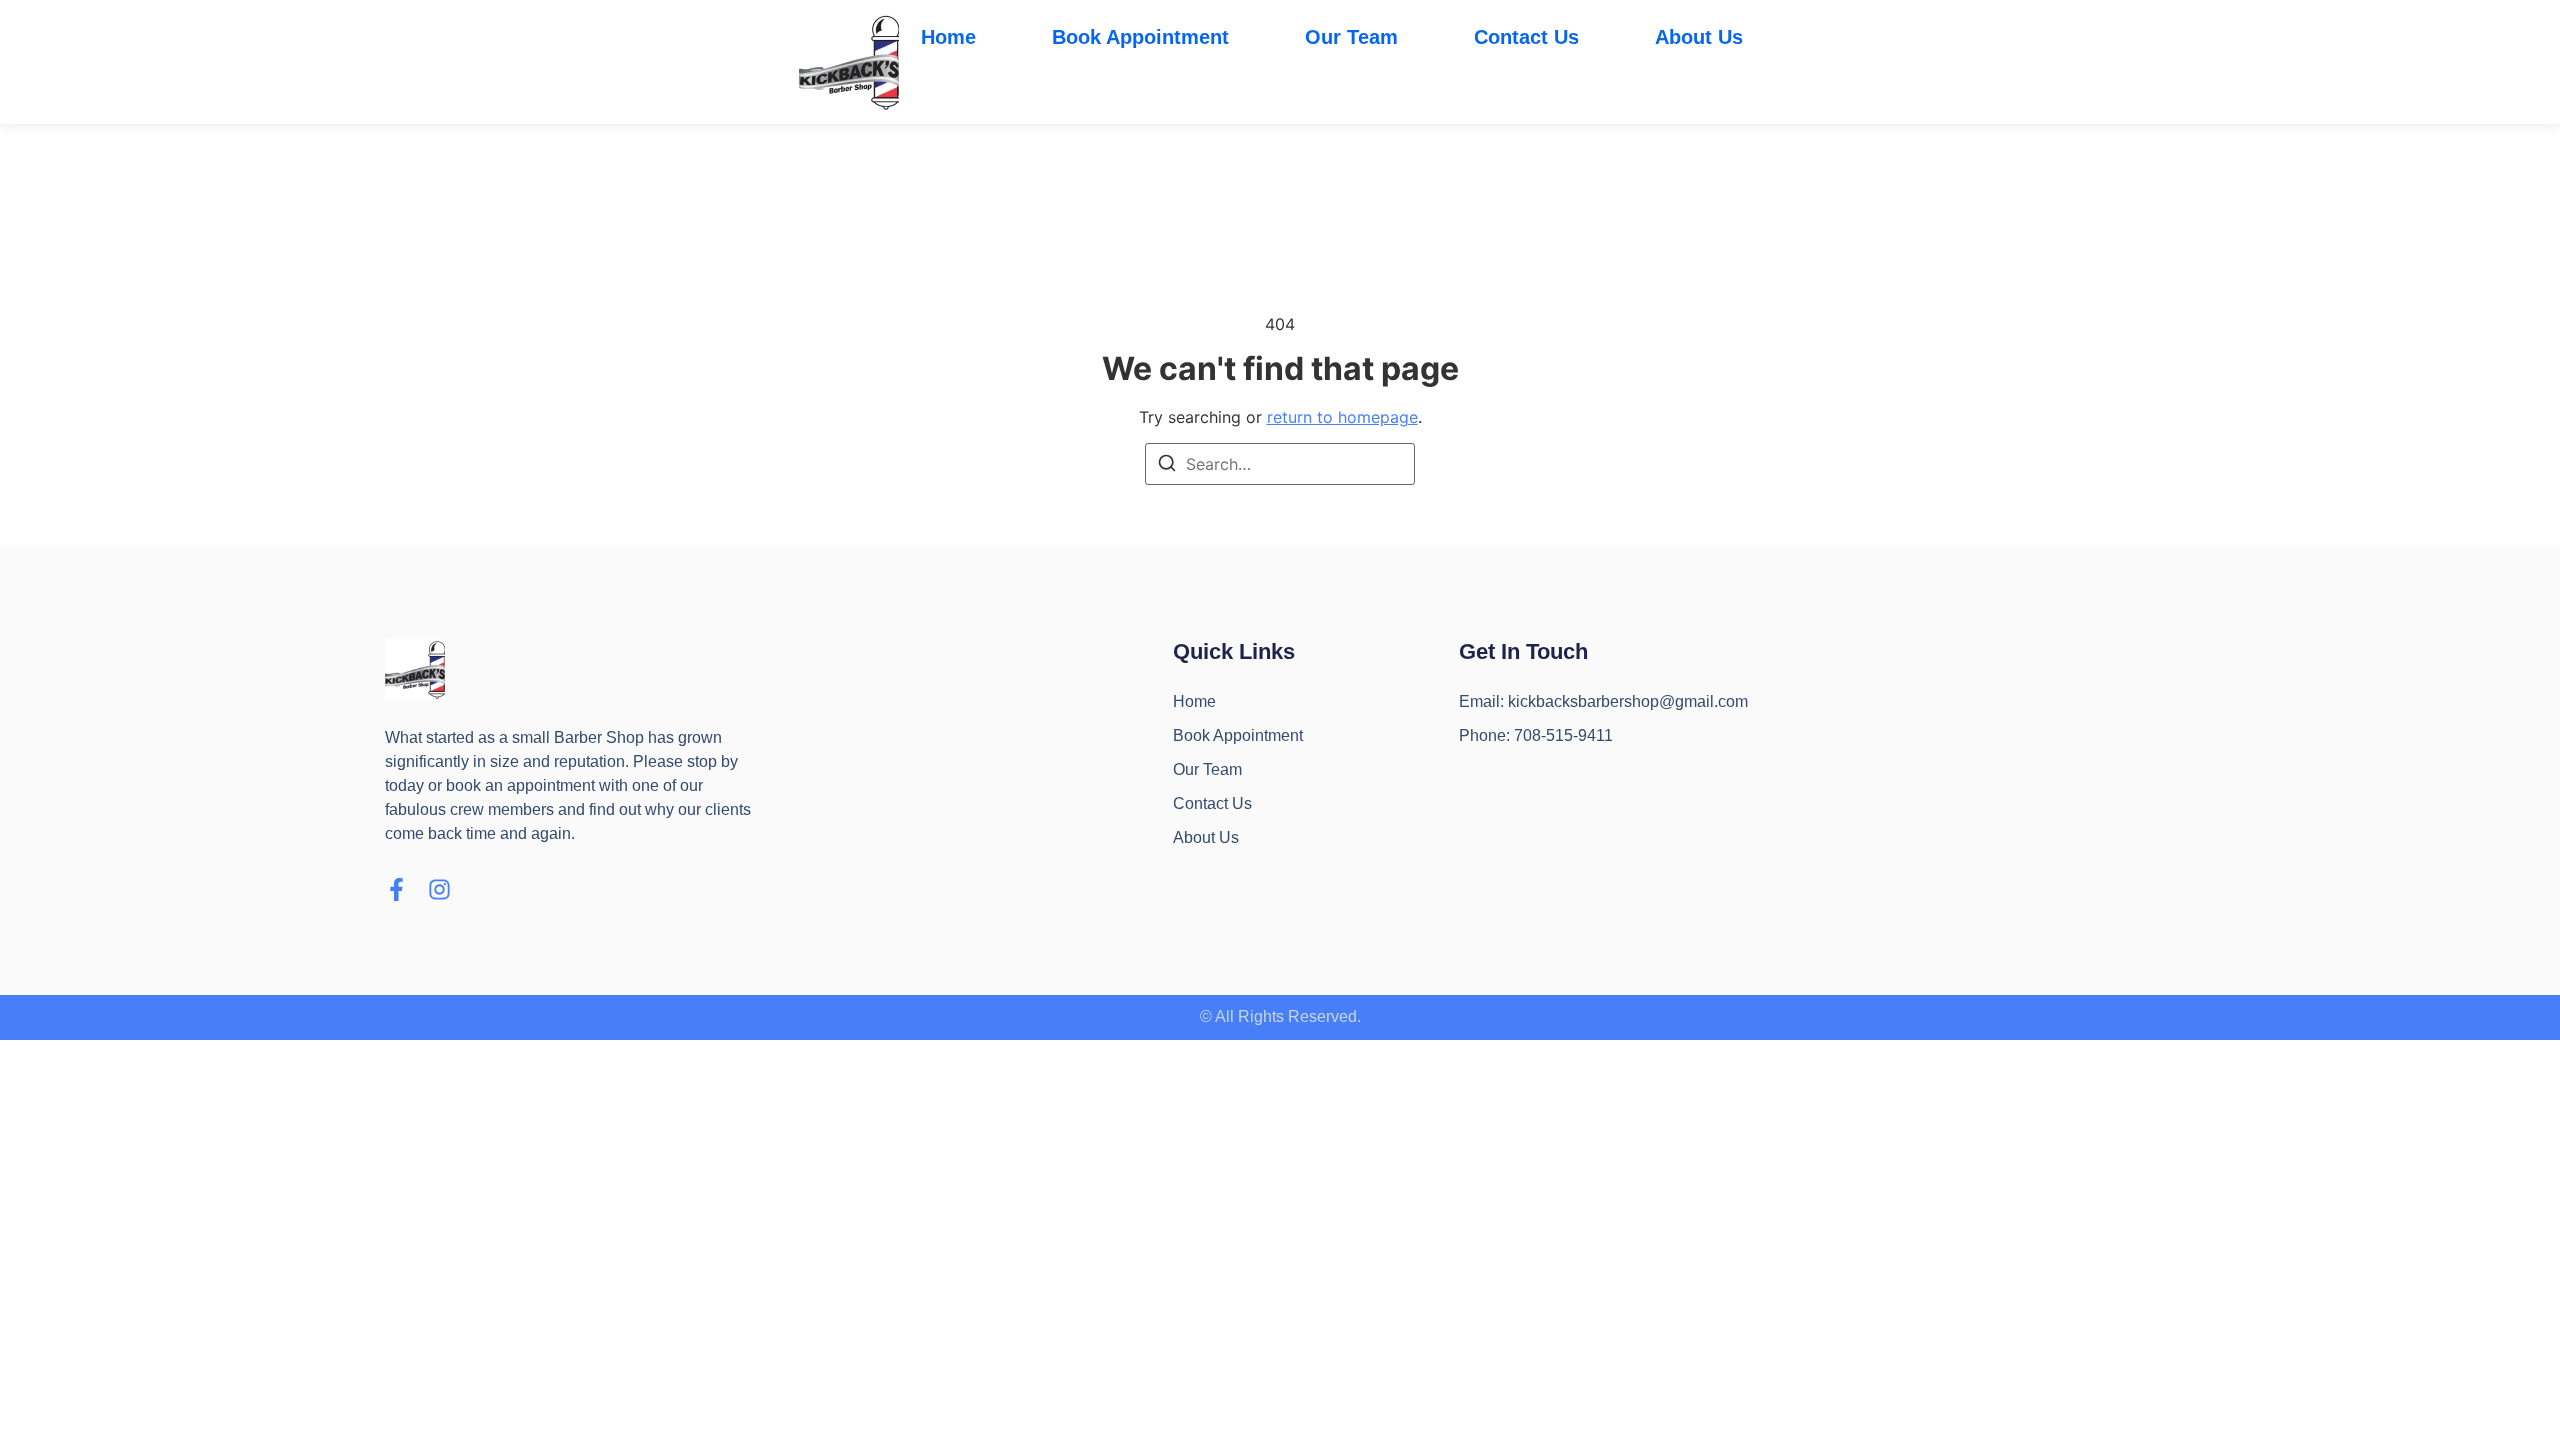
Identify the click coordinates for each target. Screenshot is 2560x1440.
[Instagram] (439, 889)
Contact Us (1526, 37)
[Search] (1167, 466)
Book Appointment (1140, 37)
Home (948, 37)
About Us (1699, 37)
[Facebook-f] (396, 889)
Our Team (1351, 37)
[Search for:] (1280, 464)
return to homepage (1342, 417)
